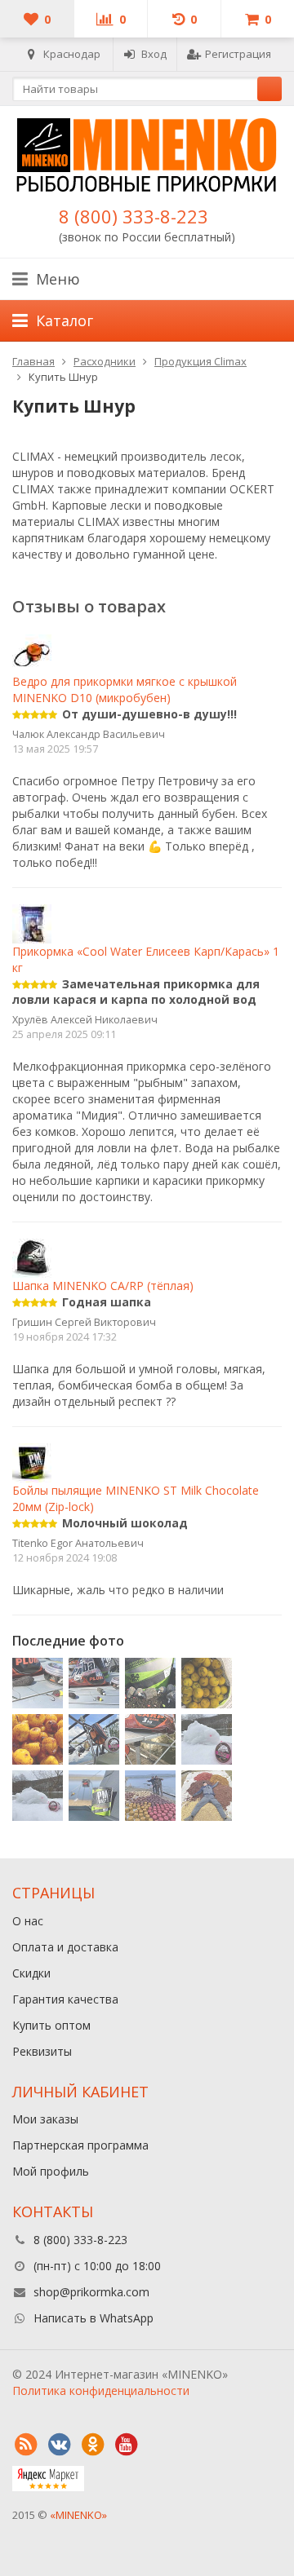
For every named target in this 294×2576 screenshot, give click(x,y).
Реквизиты (42, 2051)
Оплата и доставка (65, 1947)
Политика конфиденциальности (101, 2390)
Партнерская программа (80, 2145)
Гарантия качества (65, 1999)
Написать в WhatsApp (94, 2318)
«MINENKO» (78, 2515)
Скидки (31, 1973)
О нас (28, 1921)
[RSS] (25, 2445)
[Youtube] (126, 2445)
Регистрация (238, 54)
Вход (154, 54)
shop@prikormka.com (91, 2292)
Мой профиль (51, 2171)
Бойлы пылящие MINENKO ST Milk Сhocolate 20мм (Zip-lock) (136, 1498)
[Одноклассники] (92, 2445)
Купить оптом (51, 2025)
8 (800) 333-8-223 (134, 216)
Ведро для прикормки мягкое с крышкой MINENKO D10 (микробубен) (125, 689)
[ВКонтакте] (59, 2445)
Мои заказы (45, 2119)
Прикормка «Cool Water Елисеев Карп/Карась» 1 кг (146, 959)
